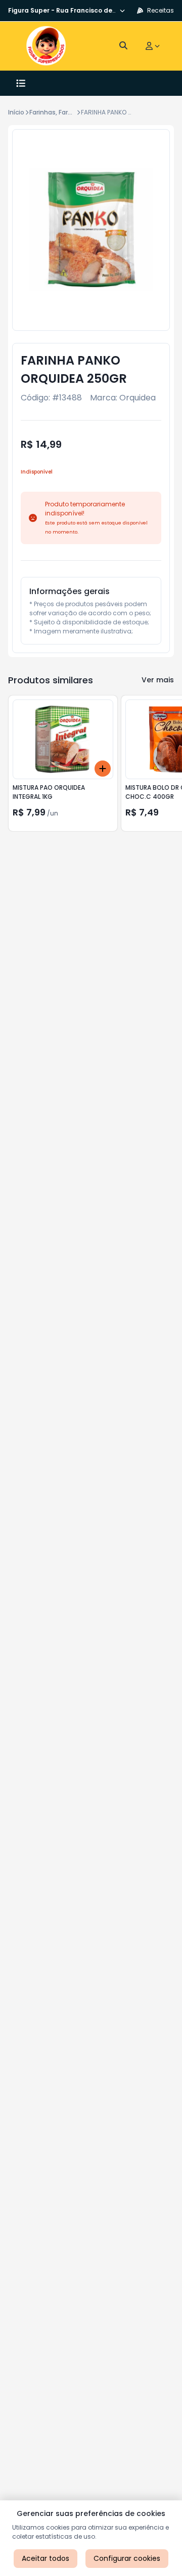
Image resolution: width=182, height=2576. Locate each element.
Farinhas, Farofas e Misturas (73, 112)
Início (16, 112)
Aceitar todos (45, 2558)
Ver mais (158, 680)
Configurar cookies (127, 2558)
